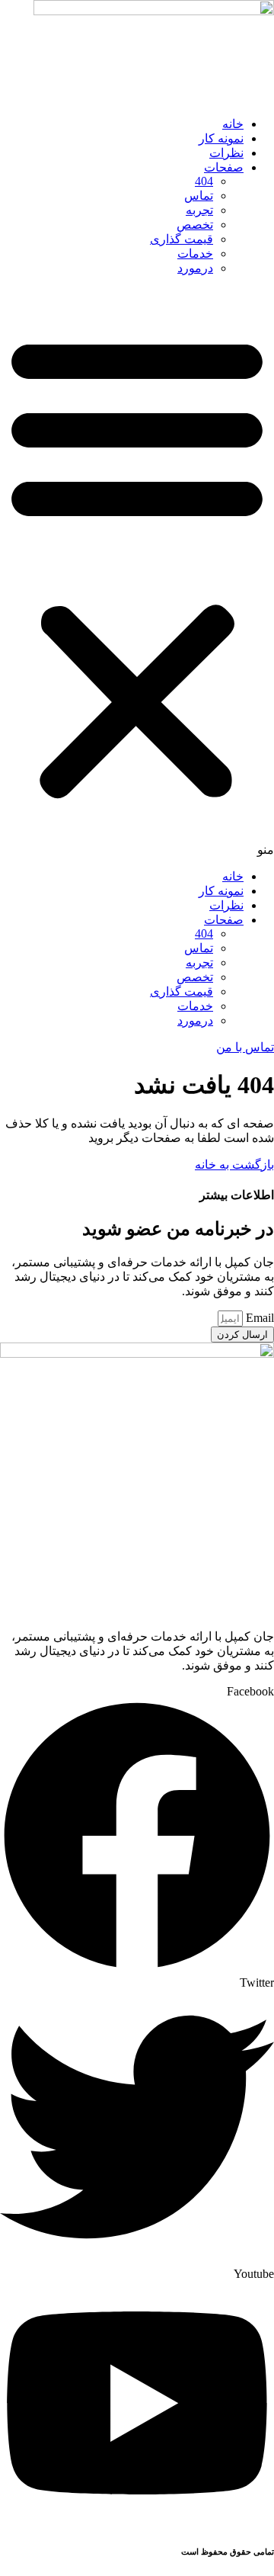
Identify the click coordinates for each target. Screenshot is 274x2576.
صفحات (224, 167)
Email (258, 1318)
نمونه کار (221, 138)
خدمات (195, 253)
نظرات (226, 153)
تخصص (195, 225)
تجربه (199, 210)
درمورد (195, 268)
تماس (199, 196)
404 (204, 181)
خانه (233, 124)
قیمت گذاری (182, 239)
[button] (137, 572)
